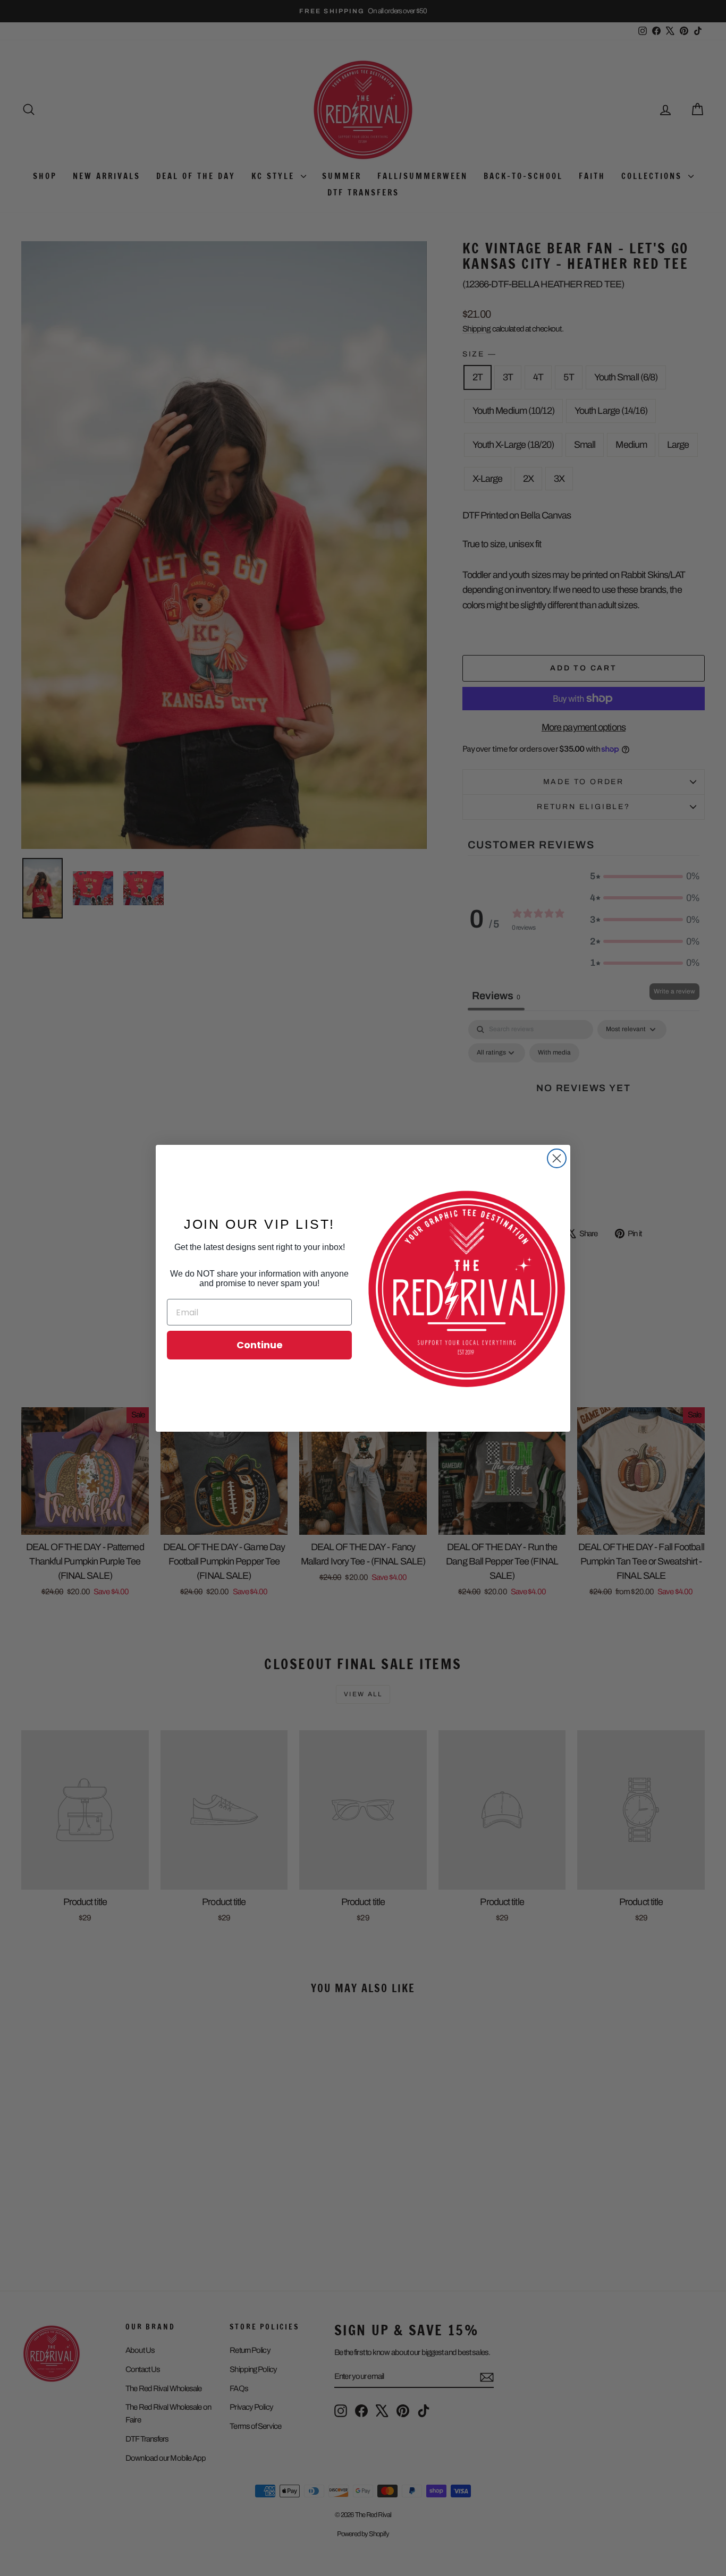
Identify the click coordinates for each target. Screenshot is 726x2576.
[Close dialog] (557, 1158)
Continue (260, 1345)
